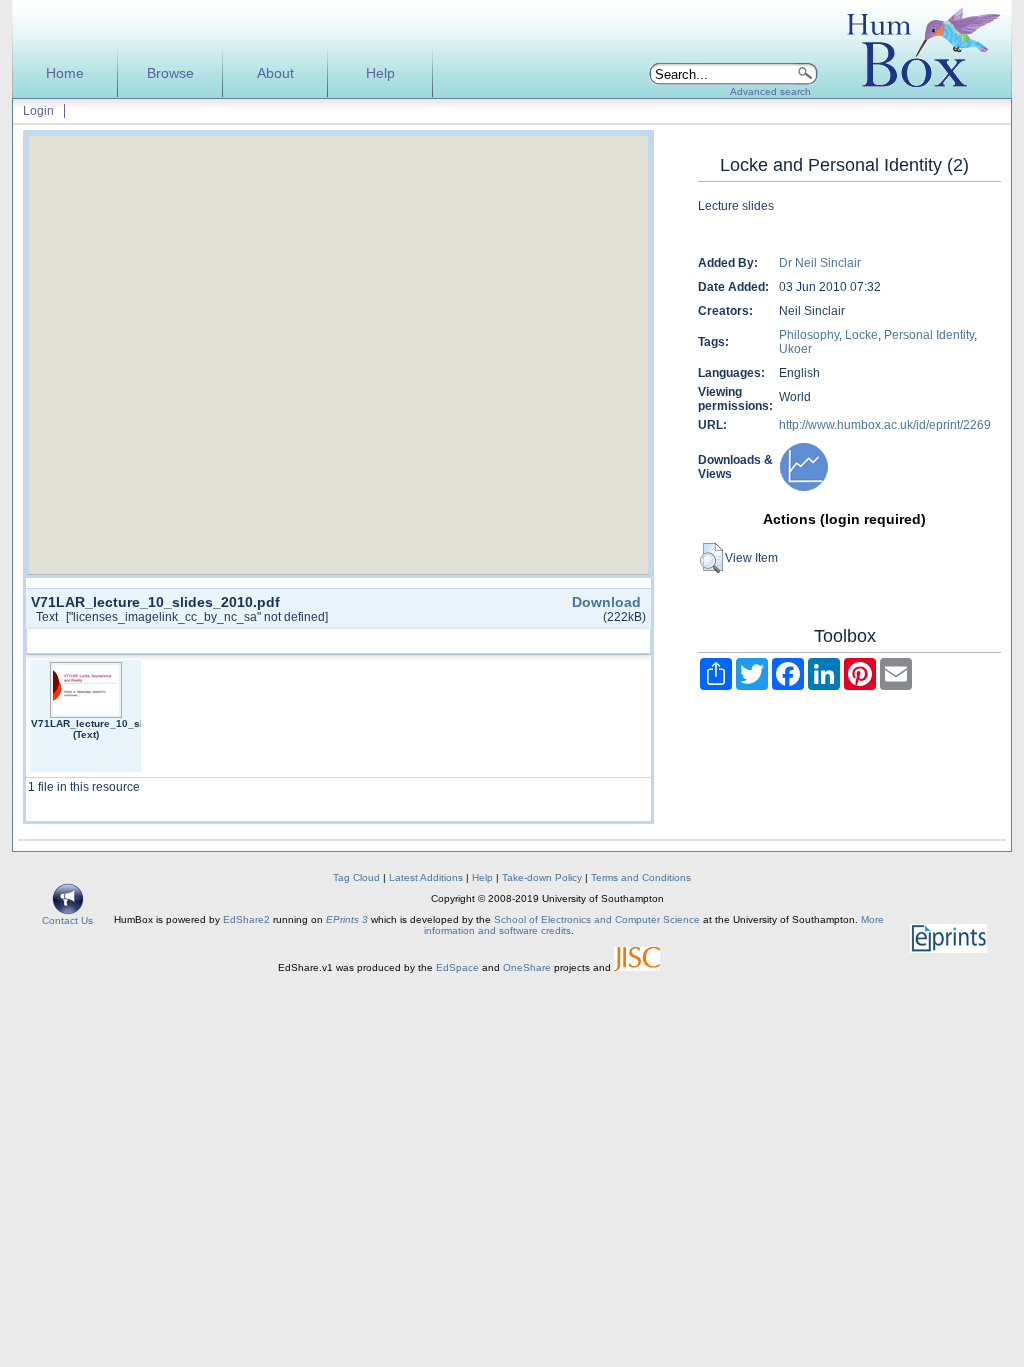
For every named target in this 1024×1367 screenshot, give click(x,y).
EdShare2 (246, 919)
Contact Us (67, 920)
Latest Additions (426, 877)
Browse (170, 73)
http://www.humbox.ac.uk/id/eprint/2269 (885, 425)
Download (606, 602)
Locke (861, 335)
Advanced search (770, 91)
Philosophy (809, 335)
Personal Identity (929, 335)
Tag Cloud (356, 877)
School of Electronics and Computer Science (597, 919)
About (275, 73)
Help (380, 73)
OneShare (527, 967)
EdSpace (457, 967)
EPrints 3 (347, 919)
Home (65, 73)
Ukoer (795, 349)
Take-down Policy (542, 877)
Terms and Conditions (641, 877)
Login (38, 111)
